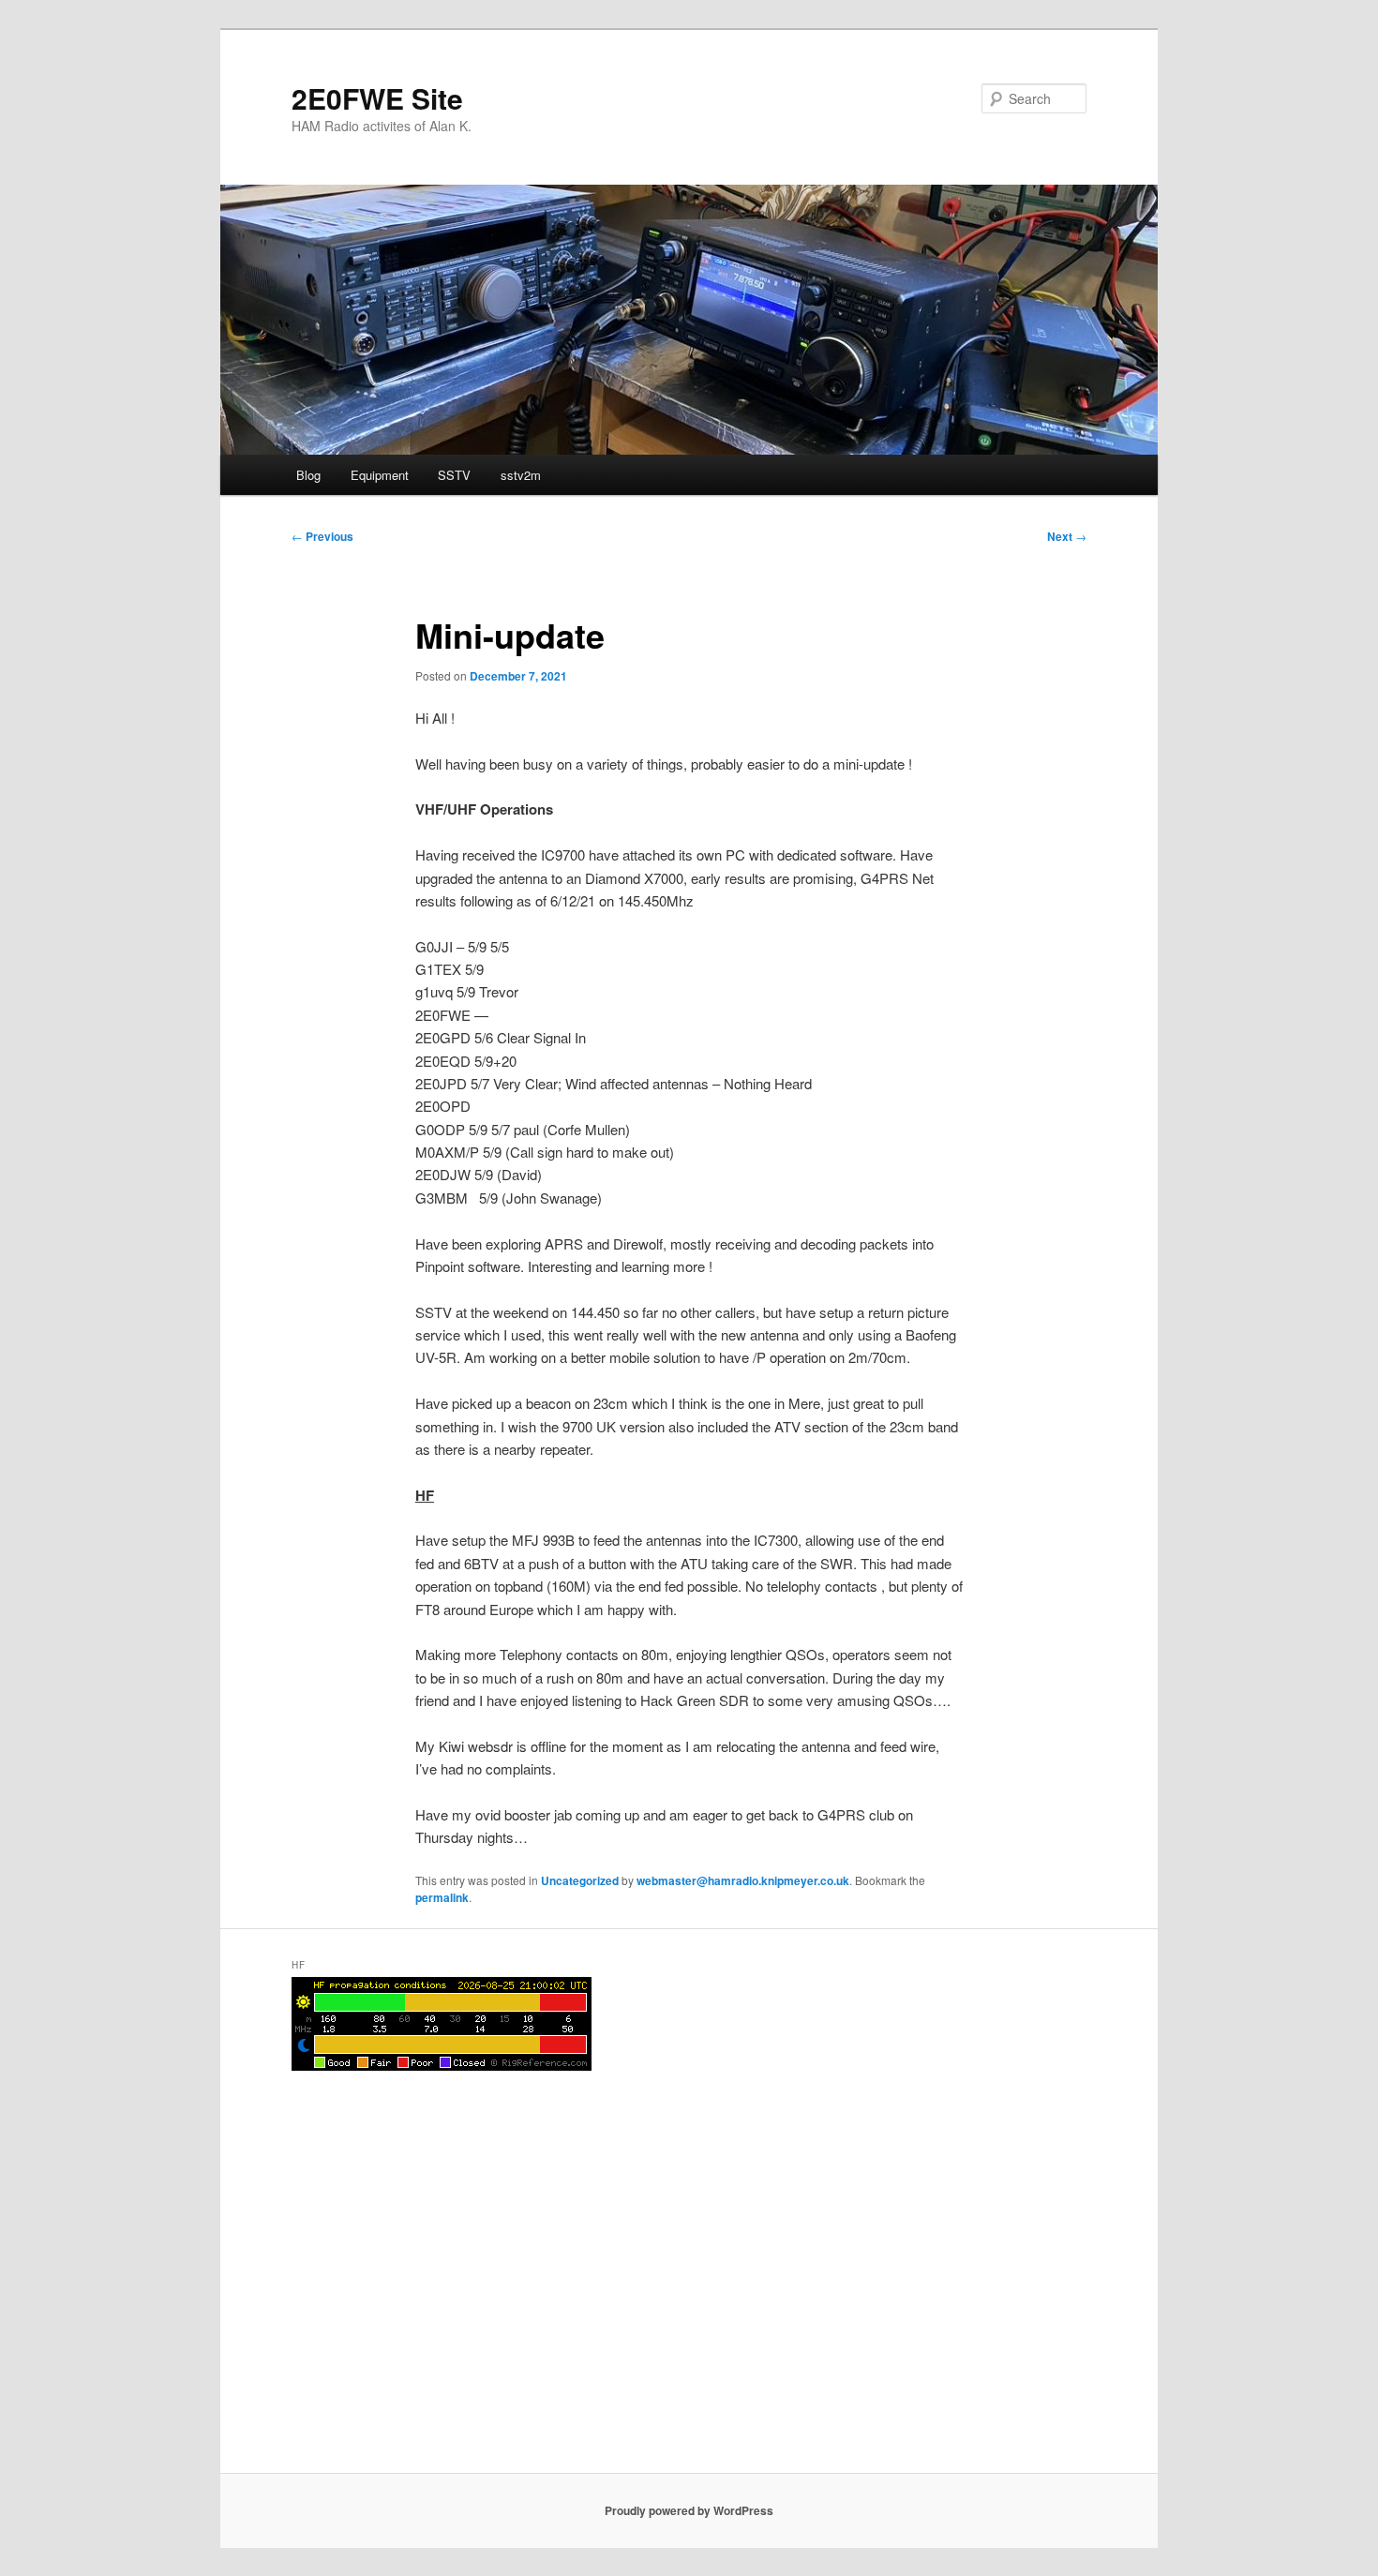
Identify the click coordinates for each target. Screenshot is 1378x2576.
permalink (442, 1897)
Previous (322, 536)
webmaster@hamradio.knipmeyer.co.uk (743, 1880)
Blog (308, 475)
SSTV (454, 475)
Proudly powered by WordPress (689, 2510)
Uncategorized (580, 1880)
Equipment (380, 475)
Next (1067, 536)
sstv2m (521, 475)
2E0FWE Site (377, 98)
